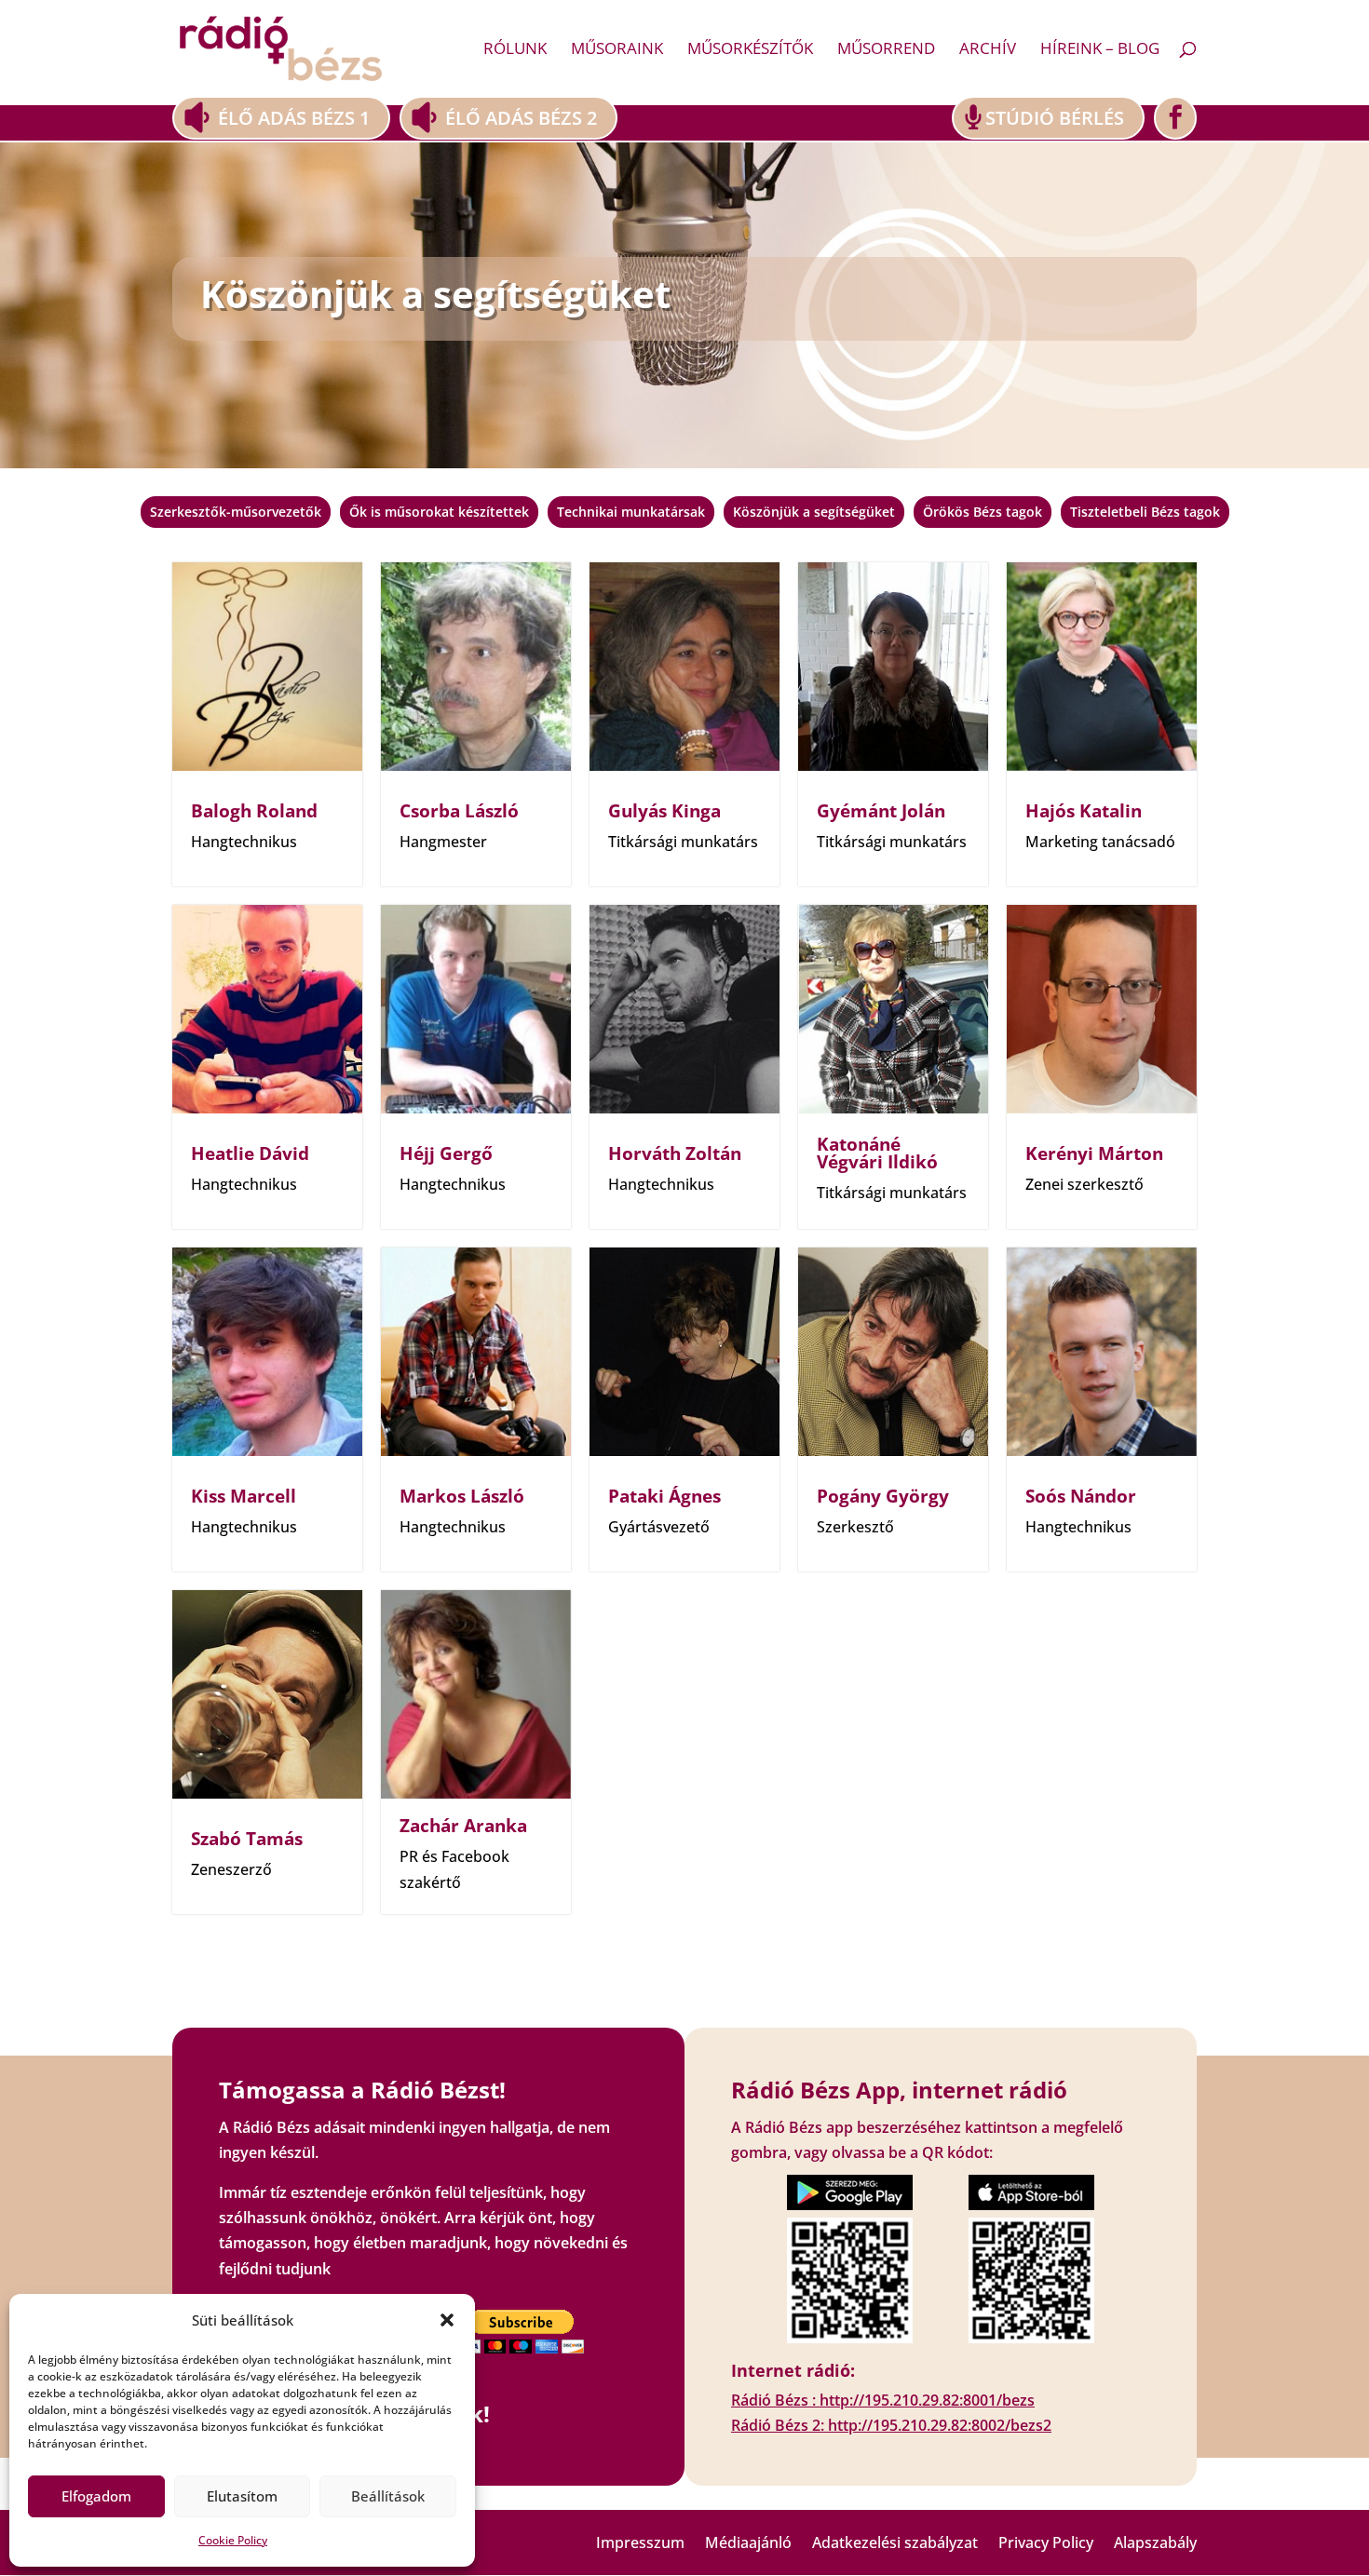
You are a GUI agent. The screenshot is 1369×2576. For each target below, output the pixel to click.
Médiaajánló (748, 2544)
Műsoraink (617, 50)
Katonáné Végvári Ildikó (877, 1153)
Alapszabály (1155, 2544)
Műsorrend (886, 50)
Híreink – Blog (1100, 50)
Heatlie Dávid (250, 1153)
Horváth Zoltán (675, 1153)
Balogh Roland (254, 811)
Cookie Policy (233, 2540)
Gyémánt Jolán (881, 811)
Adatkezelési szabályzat (895, 2544)
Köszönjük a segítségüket (814, 512)
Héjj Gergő (446, 1153)
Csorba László (459, 811)
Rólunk (515, 50)
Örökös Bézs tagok (983, 512)
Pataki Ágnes (664, 1496)
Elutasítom (242, 2496)
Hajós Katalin (1084, 811)
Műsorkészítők (750, 50)
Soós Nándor (1081, 1496)
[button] (447, 2320)
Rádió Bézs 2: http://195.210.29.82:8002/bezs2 (891, 2425)
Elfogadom (96, 2496)
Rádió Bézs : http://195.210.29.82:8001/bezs (883, 2400)
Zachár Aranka (463, 1826)
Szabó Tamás (247, 1839)
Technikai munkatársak (631, 512)
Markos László (462, 1496)
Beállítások (388, 2496)
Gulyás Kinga (664, 811)
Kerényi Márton (1094, 1153)
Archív (988, 50)
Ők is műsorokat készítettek (439, 512)
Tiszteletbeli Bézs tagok (1145, 512)
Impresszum (640, 2544)
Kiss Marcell (244, 1496)
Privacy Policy (1046, 2544)
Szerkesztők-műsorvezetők (236, 512)
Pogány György (883, 1496)
